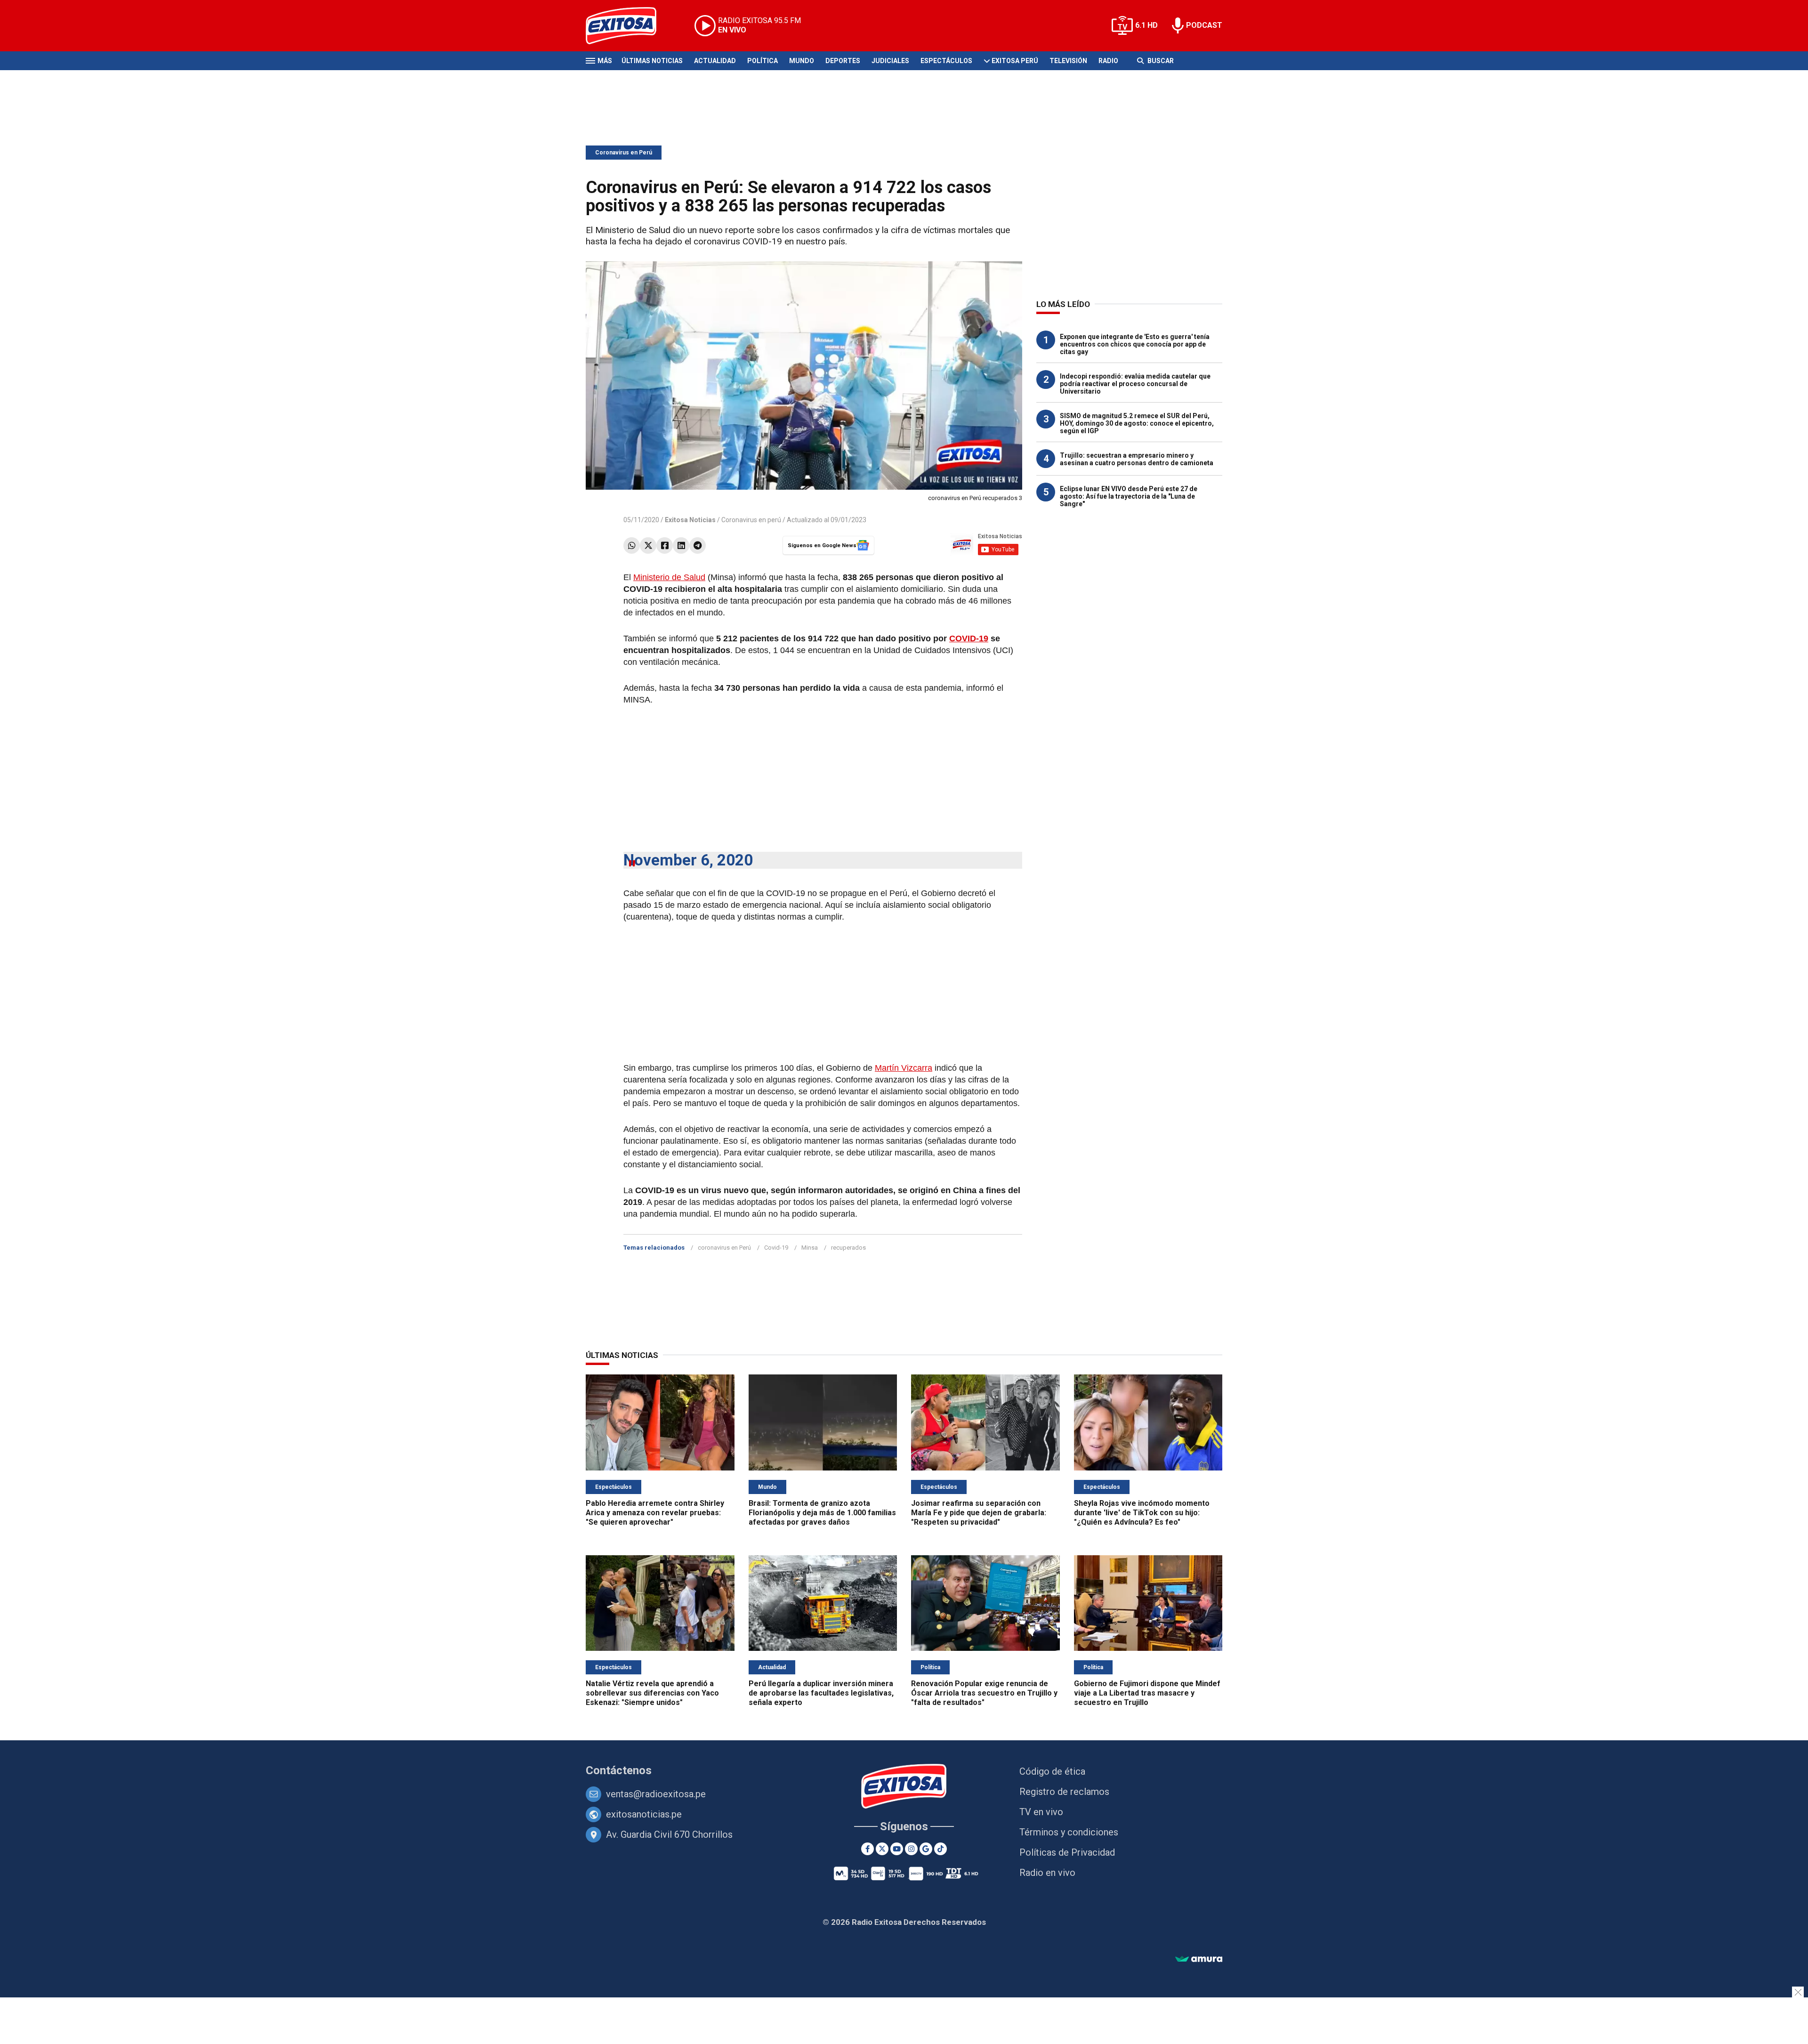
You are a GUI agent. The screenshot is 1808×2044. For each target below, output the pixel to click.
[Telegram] (698, 545)
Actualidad (715, 61)
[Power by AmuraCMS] (1199, 1959)
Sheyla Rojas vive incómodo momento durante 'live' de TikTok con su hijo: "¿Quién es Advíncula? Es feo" (1142, 1513)
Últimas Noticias (652, 61)
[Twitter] (648, 545)
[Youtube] (897, 1849)
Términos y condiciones (1069, 1832)
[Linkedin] (681, 545)
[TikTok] (940, 1849)
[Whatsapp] (632, 545)
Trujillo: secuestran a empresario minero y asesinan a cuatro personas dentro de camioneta (1137, 459)
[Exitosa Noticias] (628, 26)
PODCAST (1204, 25)
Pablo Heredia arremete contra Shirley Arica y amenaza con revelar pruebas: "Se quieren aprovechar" (655, 1513)
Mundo (802, 61)
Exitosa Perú (1015, 61)
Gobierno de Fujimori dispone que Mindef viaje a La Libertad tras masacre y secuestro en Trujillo (1147, 1693)
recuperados (848, 1248)
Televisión (1068, 61)
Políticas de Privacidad (1067, 1852)
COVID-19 (969, 638)
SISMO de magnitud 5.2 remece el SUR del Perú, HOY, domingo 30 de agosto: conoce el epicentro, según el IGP (1137, 423)
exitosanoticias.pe (644, 1814)
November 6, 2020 (688, 860)
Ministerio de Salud (669, 577)
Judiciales (890, 61)
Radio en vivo (1047, 1873)
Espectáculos (946, 61)
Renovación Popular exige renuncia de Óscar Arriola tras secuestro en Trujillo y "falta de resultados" (984, 1693)
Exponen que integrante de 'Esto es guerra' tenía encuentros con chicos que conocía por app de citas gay (1135, 344)
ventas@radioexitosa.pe (656, 1794)
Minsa (810, 1248)
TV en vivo (1041, 1812)
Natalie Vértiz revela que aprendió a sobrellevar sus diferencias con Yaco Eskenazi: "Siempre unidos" (652, 1693)
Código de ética (1052, 1771)
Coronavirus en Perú (624, 153)
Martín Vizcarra (904, 1068)
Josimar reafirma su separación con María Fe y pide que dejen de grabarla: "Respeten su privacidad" (979, 1513)
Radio (1108, 61)
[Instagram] (911, 1849)
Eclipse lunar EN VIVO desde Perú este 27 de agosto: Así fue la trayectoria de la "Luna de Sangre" (1129, 496)
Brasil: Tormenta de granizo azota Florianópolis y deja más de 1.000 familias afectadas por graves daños (822, 1513)
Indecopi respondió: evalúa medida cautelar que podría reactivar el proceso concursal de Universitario (1135, 384)
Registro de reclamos (1064, 1792)
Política (763, 61)
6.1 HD (1146, 25)
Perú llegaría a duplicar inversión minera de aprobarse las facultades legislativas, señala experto (821, 1693)
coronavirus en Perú (724, 1248)
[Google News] (926, 1849)
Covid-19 (776, 1248)
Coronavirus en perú (751, 520)
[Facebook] (665, 545)
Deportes (843, 61)
